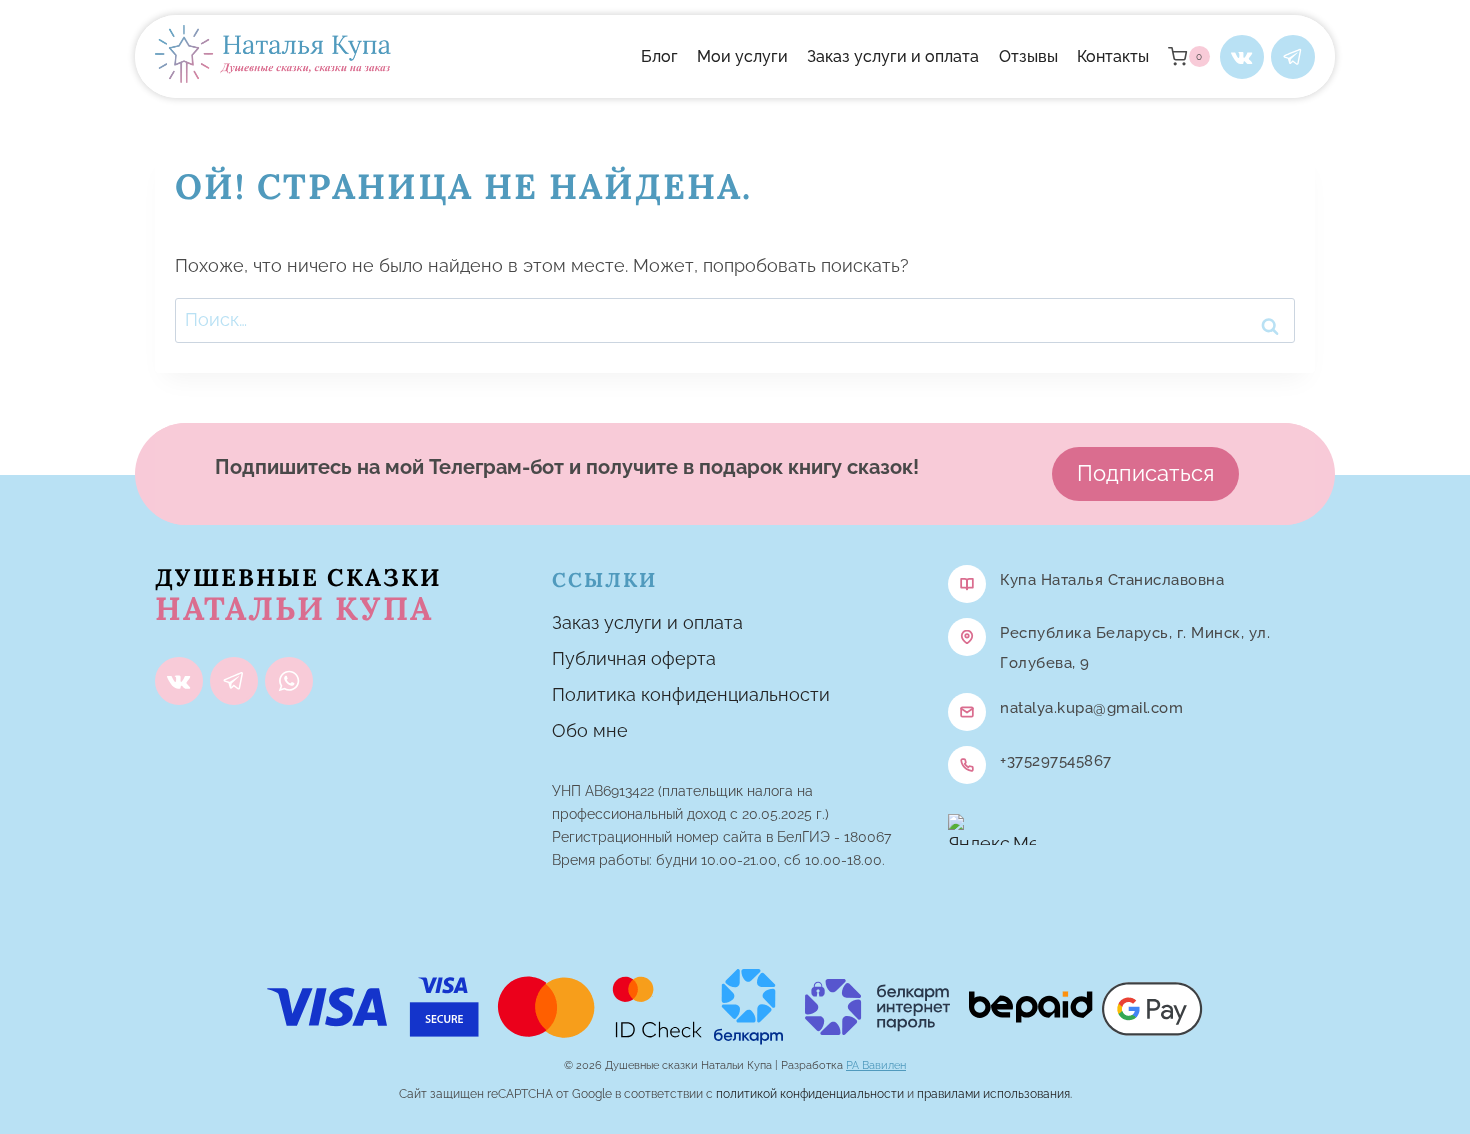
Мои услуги (742, 56)
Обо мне (590, 730)
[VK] (1242, 57)
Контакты (1113, 56)
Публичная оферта (634, 658)
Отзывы (1028, 56)
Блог (659, 56)
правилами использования (993, 1094)
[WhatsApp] (289, 681)
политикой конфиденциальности (810, 1094)
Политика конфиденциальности (691, 694)
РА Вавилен (876, 1065)
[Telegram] (1293, 57)
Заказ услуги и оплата (893, 56)
